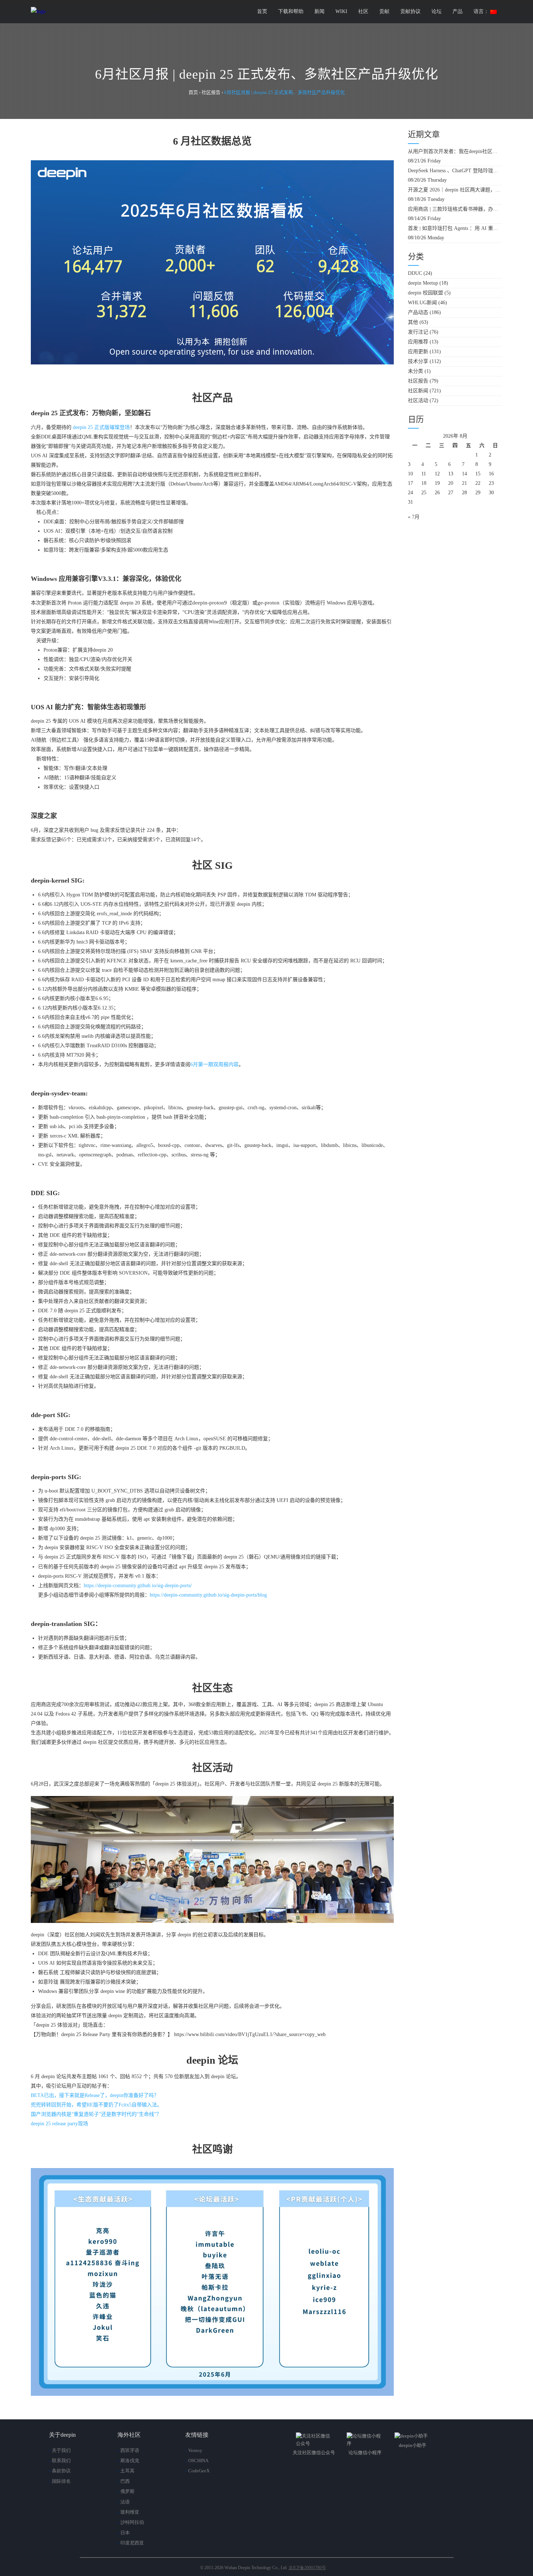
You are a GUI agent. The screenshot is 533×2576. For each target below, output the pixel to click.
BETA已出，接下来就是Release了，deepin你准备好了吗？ (95, 2095)
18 (424, 483)
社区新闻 (418, 391)
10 (410, 474)
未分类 (416, 371)
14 (464, 474)
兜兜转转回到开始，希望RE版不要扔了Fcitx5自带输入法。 (96, 2105)
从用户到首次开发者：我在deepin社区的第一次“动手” (455, 151)
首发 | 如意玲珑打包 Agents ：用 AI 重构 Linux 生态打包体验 (455, 228)
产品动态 (418, 312)
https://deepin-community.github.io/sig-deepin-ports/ (138, 1586)
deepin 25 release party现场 (59, 2124)
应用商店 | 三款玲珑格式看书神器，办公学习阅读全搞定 (455, 209)
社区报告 (418, 381)
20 (451, 483)
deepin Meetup (423, 283)
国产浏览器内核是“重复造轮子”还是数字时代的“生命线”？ (96, 2114)
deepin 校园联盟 (425, 293)
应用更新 (418, 352)
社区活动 (418, 401)
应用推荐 (418, 342)
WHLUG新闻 (422, 303)
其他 (413, 322)
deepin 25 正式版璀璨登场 (101, 427)
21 (464, 483)
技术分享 (418, 361)
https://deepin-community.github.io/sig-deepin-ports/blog (208, 1595)
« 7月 (414, 517)
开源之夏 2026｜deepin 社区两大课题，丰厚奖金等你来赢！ (455, 190)
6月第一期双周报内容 (214, 1064)
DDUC (415, 273)
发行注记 (418, 332)
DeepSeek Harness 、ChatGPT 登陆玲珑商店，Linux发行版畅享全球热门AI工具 (455, 171)
